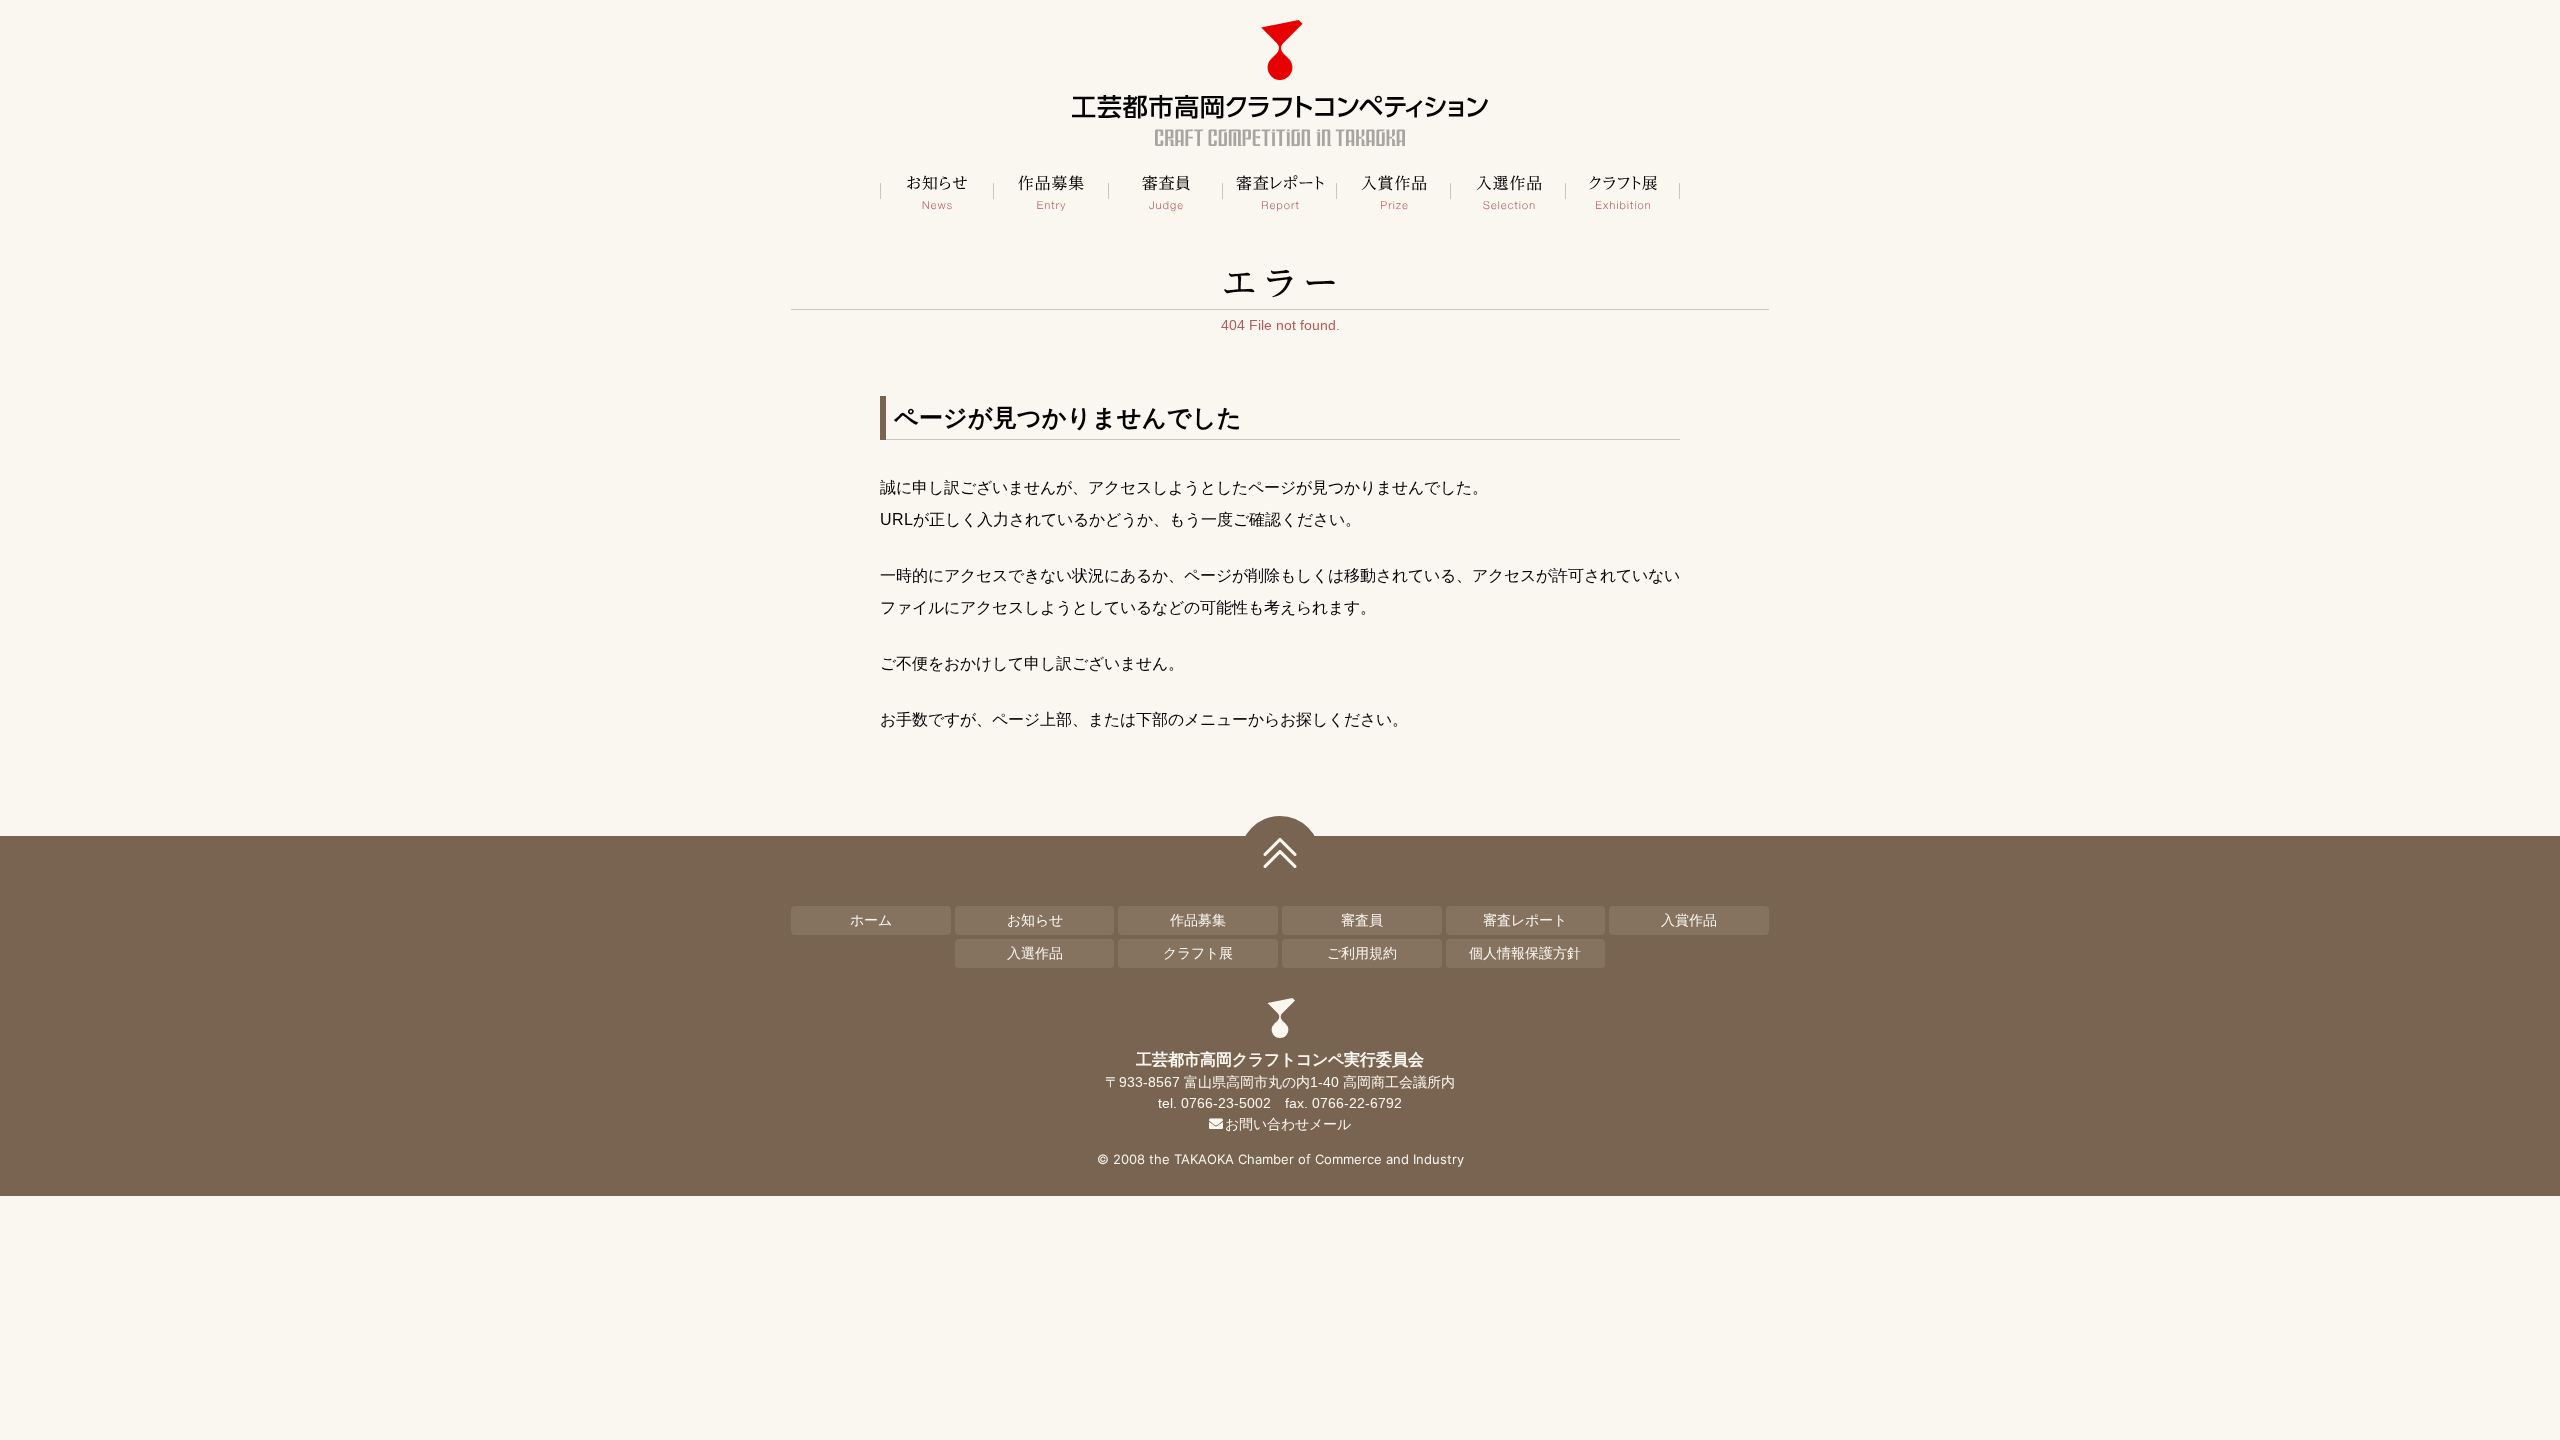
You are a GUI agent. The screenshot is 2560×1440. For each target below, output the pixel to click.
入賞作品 (1394, 191)
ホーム (871, 920)
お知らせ (937, 191)
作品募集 (1051, 191)
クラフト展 (1623, 191)
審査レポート (1280, 191)
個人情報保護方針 (1525, 953)
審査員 (1166, 191)
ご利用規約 (1362, 953)
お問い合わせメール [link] (1288, 1124)
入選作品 (1508, 191)
